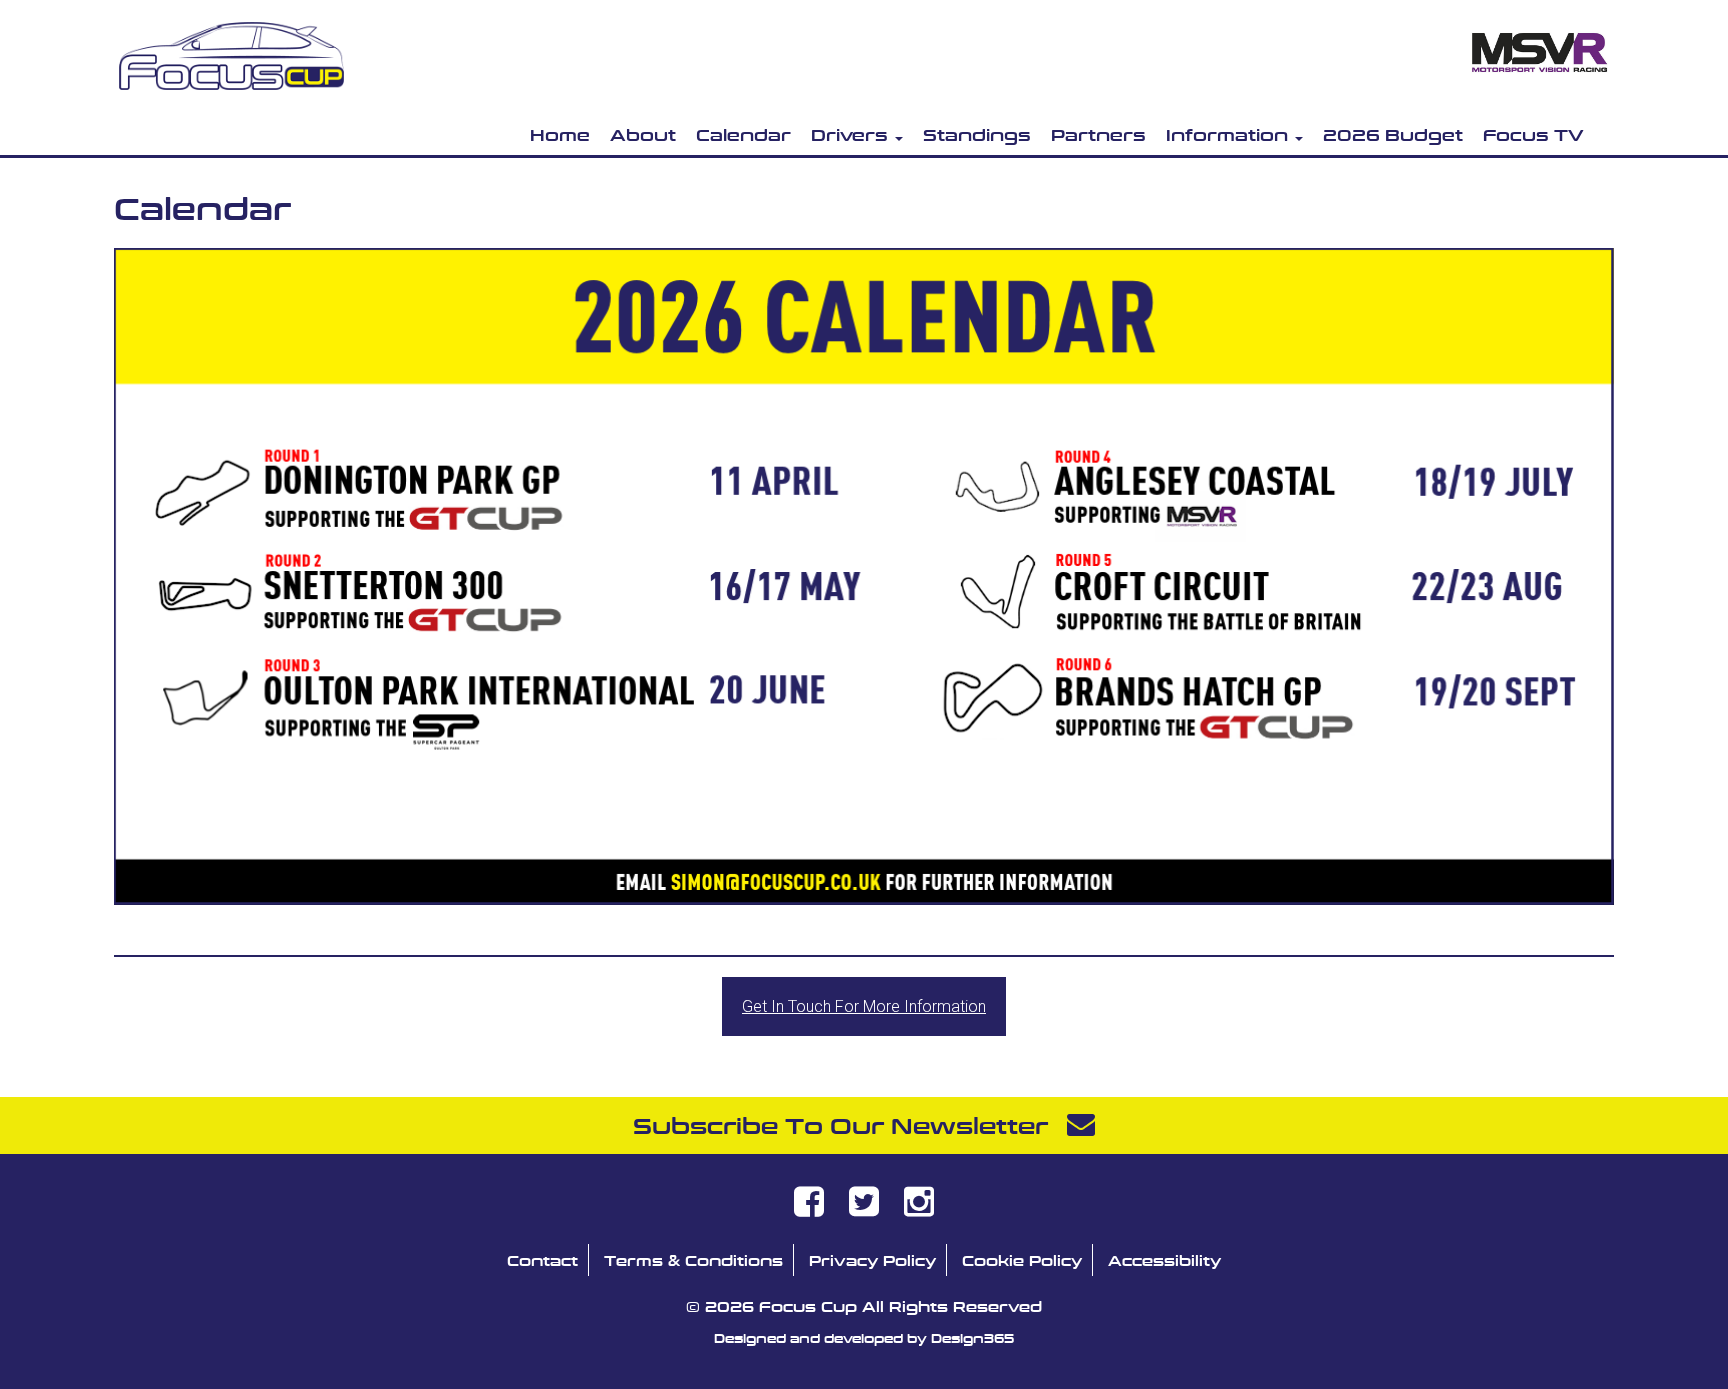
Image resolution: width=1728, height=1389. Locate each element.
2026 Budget (1393, 134)
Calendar (743, 134)
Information (1229, 134)
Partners (1098, 134)
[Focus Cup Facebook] (809, 1208)
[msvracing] (1539, 45)
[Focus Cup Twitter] (864, 1208)
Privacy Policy (872, 1260)
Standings (977, 134)
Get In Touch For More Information (864, 1006)
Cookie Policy (1022, 1260)
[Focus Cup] (231, 51)
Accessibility (1164, 1260)
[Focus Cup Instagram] (919, 1208)
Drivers (852, 134)
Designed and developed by (864, 1338)
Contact (542, 1260)
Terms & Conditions (693, 1260)
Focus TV (1533, 134)
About (643, 134)
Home (560, 134)
